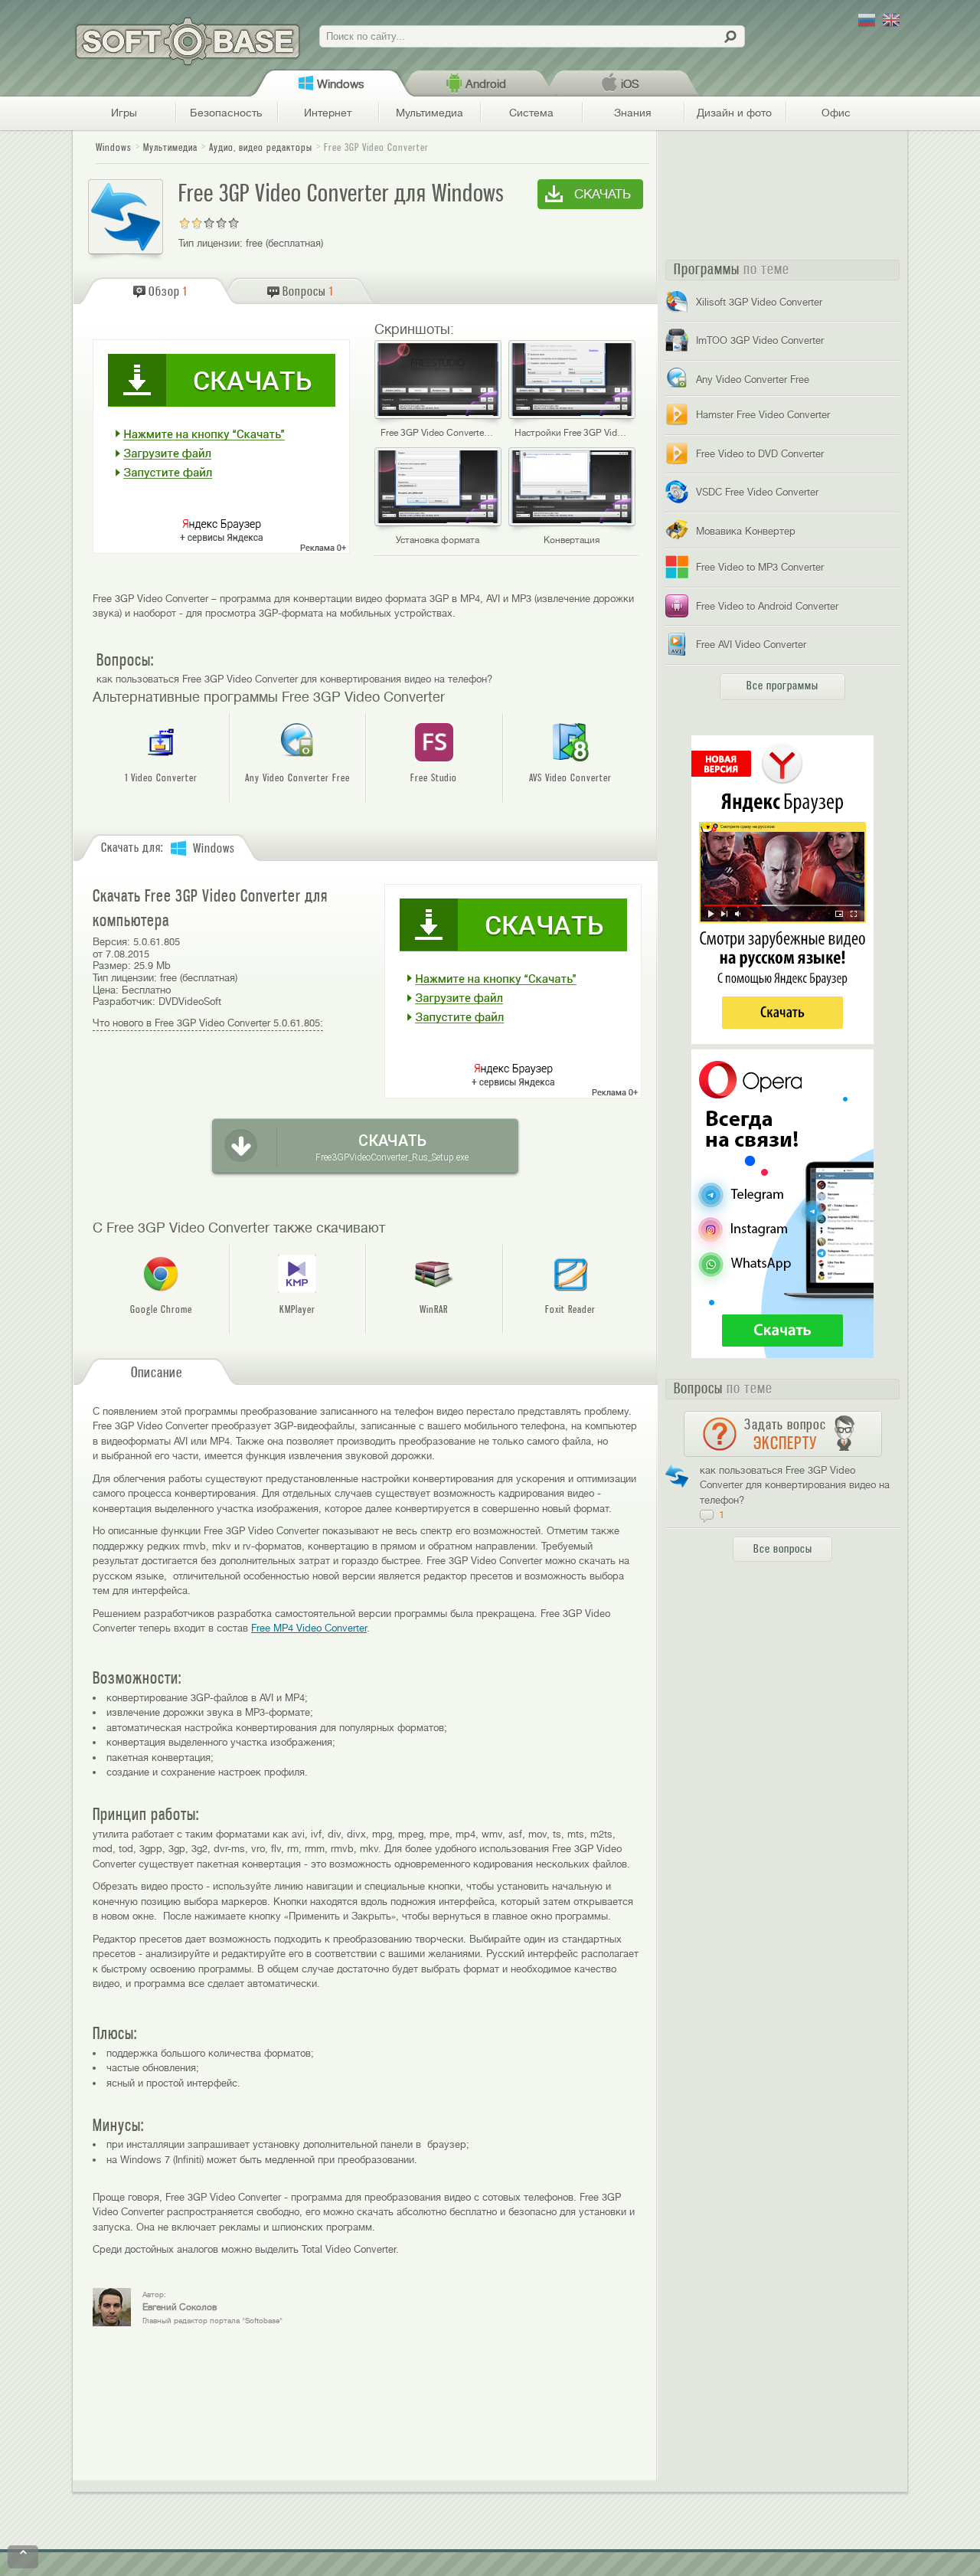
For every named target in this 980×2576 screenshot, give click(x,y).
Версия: (111, 942)
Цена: (106, 990)
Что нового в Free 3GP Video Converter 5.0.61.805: (208, 1023)
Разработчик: (124, 1002)
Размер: (112, 966)
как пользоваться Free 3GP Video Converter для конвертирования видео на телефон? (294, 679)
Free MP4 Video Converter (309, 1628)
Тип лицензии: (211, 243)
